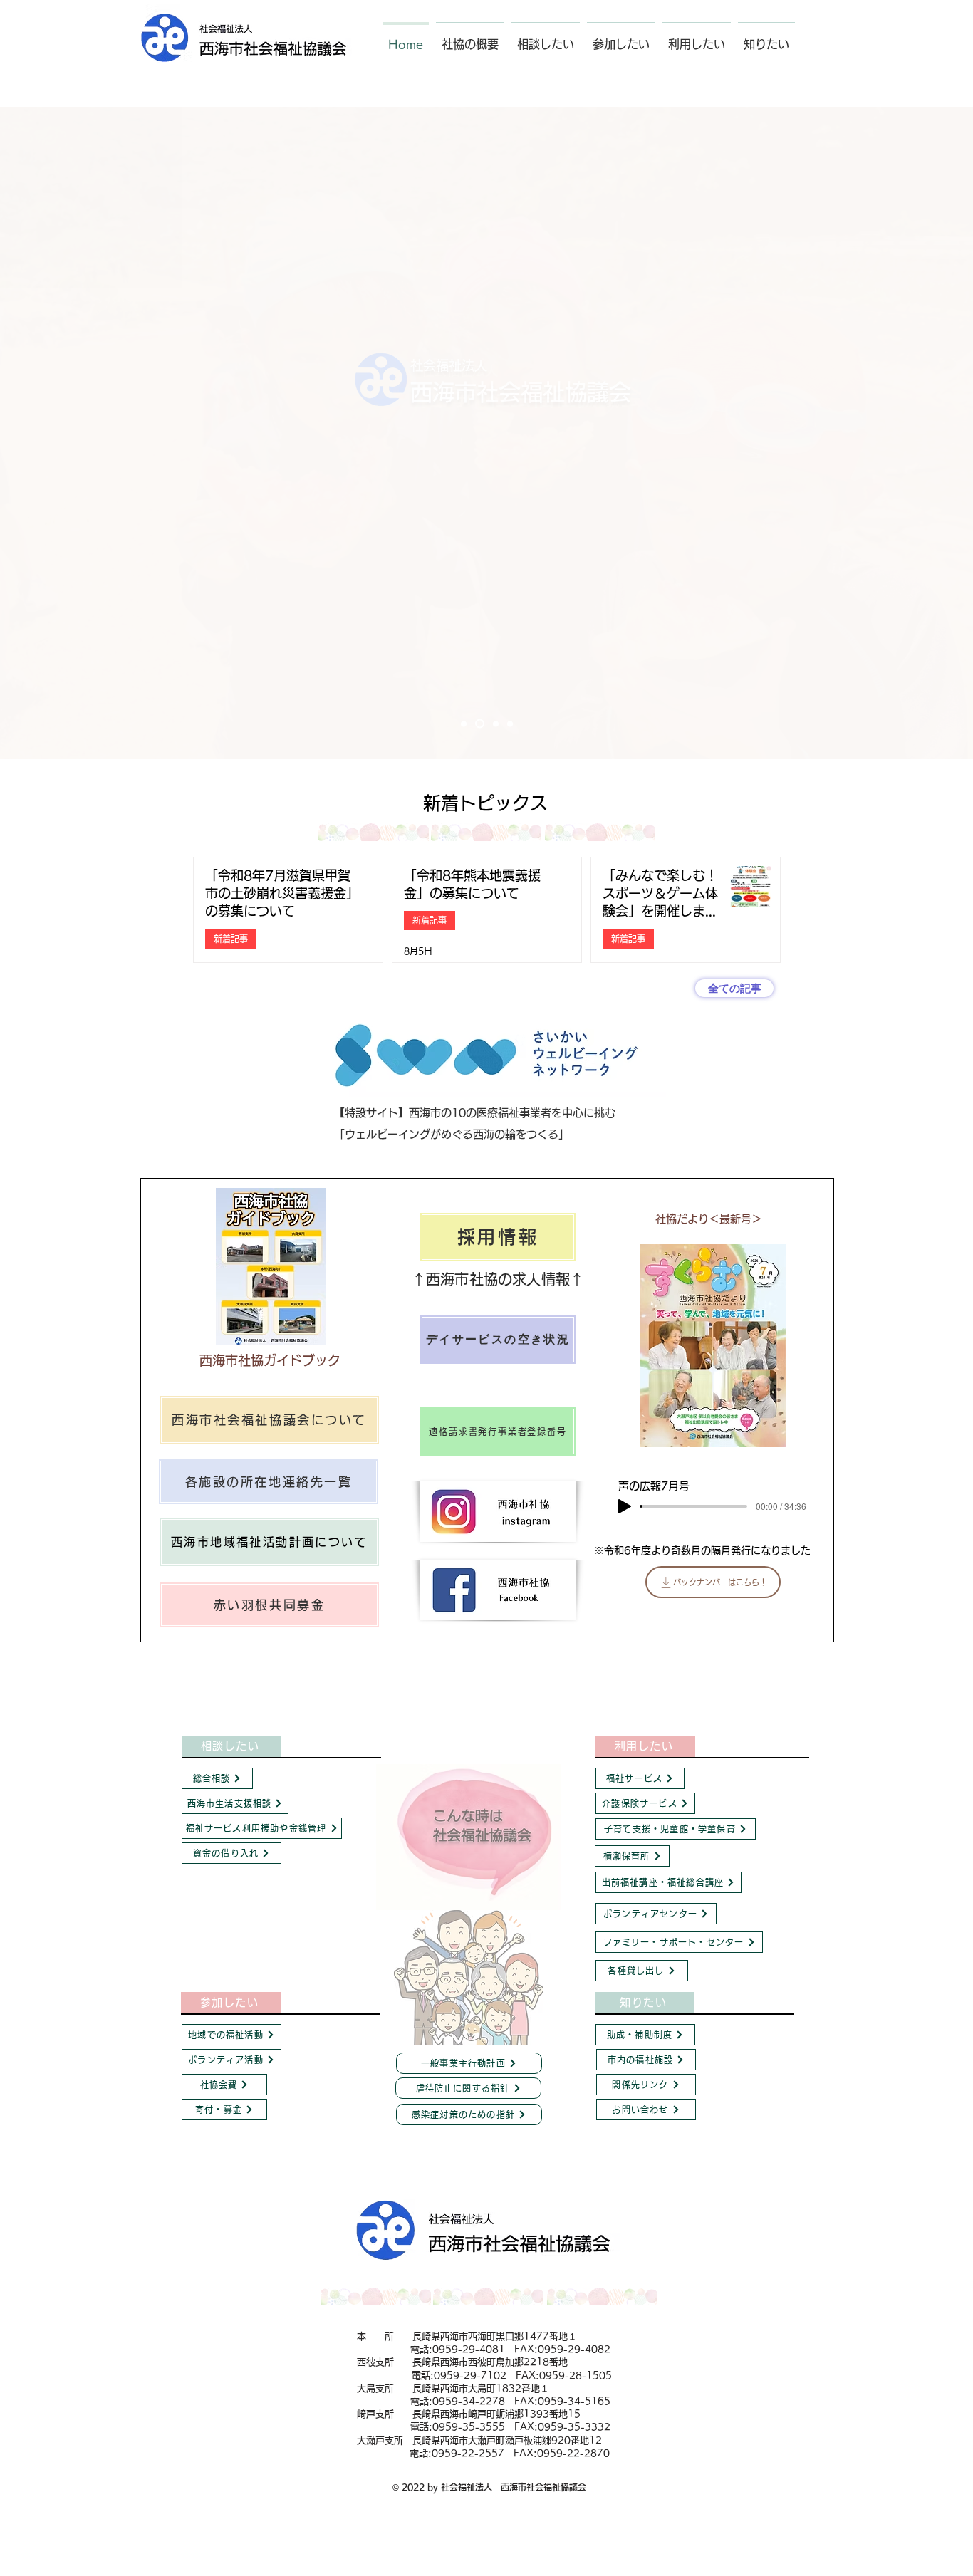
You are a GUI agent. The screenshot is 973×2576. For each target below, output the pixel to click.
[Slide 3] (510, 724)
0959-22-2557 (468, 2453)
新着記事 (231, 939)
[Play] (625, 1506)
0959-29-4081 (469, 2349)
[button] (470, 38)
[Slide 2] (496, 724)
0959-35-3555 (469, 2427)
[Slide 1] (480, 724)
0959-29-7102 (470, 2376)
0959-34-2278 (469, 2401)
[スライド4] (464, 724)
